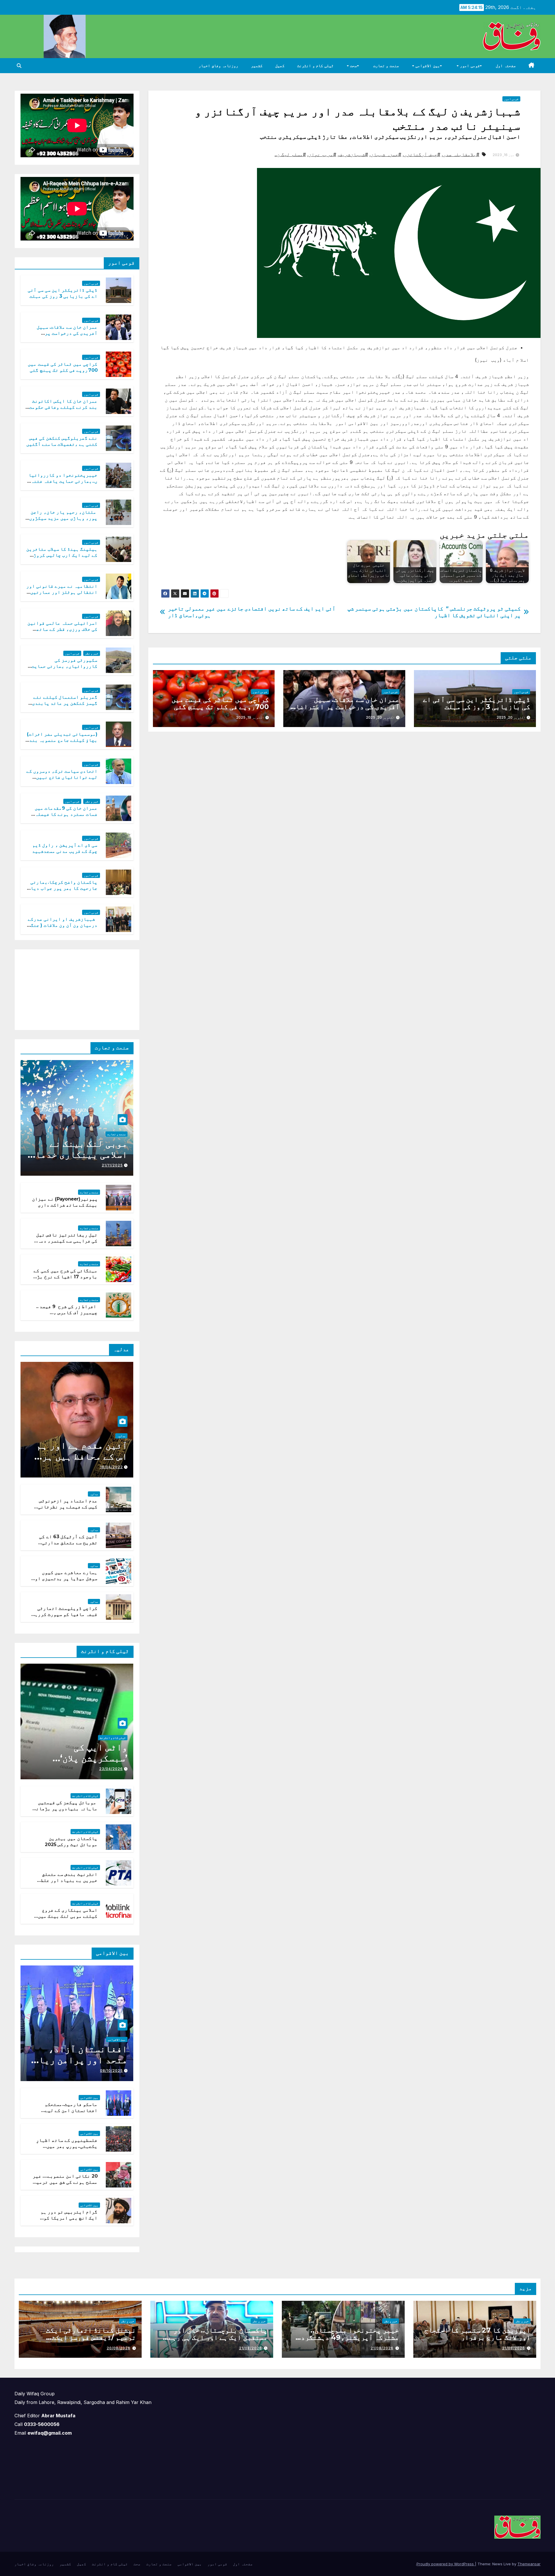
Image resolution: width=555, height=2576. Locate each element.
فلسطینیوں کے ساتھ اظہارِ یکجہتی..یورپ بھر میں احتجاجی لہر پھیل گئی (67, 2146)
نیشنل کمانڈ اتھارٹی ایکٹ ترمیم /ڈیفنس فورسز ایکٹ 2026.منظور (91, 2337)
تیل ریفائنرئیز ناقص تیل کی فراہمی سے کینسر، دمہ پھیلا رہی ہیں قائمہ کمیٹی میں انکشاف (66, 1244)
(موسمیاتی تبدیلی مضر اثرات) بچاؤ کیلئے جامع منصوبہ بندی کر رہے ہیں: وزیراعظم (62, 740)
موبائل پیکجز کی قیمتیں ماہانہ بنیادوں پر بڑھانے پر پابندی (65, 1809)
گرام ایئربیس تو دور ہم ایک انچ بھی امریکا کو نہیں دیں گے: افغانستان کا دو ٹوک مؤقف (66, 2221)
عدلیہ (121, 1436)
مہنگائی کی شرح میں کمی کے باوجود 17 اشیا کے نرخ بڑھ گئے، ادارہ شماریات (65, 1277)
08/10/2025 (111, 2071)
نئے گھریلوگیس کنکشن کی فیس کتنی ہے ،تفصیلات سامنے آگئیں (62, 441)
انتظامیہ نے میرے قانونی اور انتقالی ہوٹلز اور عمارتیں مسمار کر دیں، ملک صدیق (62, 592)
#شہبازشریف (354, 154)
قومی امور (469, 66)
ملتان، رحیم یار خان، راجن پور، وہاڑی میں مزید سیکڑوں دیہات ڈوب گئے (63, 518)
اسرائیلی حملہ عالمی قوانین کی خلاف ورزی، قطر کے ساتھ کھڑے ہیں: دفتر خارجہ (63, 629)
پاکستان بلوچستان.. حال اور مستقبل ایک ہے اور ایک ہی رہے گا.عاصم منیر (218, 2337)
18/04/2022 (111, 1467)
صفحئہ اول (506, 66)
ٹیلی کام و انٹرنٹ (315, 66)
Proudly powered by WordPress (446, 2564)
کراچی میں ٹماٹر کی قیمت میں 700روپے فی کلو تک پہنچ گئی (220, 703)
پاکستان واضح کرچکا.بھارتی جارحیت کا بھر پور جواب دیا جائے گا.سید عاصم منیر (64, 888)
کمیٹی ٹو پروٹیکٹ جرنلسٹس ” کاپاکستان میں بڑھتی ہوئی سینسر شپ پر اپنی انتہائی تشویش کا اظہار (434, 612)
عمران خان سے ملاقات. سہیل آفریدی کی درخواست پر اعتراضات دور (346, 707)
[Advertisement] (90, 988)
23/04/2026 (111, 1769)
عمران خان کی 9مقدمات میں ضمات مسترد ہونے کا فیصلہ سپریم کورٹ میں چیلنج (66, 814)
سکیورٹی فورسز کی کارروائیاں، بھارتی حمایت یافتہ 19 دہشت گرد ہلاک (64, 666)
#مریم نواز (322, 154)
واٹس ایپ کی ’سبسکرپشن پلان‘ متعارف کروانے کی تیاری (87, 1764)
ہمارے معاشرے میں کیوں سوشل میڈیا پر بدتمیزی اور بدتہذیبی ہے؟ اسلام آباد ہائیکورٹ (65, 1581)
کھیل (280, 66)
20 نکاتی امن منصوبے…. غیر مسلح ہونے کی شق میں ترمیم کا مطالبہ (65, 2182)
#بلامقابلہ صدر (461, 154)
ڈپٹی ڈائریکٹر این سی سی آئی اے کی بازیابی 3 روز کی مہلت (477, 703)
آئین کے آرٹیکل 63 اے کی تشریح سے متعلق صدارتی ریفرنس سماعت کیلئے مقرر (67, 1543)
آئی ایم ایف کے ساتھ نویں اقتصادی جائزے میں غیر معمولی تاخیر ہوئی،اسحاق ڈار (252, 612)
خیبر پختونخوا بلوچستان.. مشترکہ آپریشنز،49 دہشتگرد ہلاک (350, 2337)
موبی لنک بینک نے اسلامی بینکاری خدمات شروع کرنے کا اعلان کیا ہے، (79, 1160)
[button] (19, 66)
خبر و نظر (92, 653)
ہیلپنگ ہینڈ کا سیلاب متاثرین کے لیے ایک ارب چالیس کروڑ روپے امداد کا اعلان (62, 555)
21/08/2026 (514, 2348)
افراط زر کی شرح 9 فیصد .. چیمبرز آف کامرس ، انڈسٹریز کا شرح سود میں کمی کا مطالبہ (67, 1315)
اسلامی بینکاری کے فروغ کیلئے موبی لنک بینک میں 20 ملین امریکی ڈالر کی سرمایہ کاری (68, 1919)
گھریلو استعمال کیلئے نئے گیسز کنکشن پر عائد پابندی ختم (65, 703)
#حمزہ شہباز (386, 154)
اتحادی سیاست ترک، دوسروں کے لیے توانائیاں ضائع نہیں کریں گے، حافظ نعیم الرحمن (62, 777)
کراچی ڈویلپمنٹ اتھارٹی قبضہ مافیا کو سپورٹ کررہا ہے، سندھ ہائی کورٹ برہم (65, 1614)
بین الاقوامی (427, 66)
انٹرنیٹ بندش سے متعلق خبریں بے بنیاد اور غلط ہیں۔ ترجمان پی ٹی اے (69, 1880)
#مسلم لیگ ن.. (290, 154)
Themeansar (529, 2564)
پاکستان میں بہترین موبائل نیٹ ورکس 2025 (71, 1841)
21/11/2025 (112, 1165)
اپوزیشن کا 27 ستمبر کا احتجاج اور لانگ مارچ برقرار (477, 2334)
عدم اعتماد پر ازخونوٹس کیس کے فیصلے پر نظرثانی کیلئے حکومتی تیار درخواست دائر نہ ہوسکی (68, 1510)
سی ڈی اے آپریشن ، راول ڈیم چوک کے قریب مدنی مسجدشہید (65, 848)
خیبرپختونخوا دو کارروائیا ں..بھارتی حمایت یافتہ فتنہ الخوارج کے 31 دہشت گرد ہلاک (63, 481)
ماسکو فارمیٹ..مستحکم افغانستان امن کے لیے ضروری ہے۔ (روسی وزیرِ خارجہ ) (71, 2113)
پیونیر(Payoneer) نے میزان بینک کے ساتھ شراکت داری (65, 1202)
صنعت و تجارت (386, 66)
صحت (353, 66)
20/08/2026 (119, 2348)
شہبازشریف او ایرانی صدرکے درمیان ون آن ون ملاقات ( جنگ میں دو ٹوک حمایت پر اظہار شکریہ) (63, 928)
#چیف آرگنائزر (422, 154)
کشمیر (257, 66)
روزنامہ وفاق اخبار (218, 66)
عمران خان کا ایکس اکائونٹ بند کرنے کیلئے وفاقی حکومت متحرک (63, 407)
